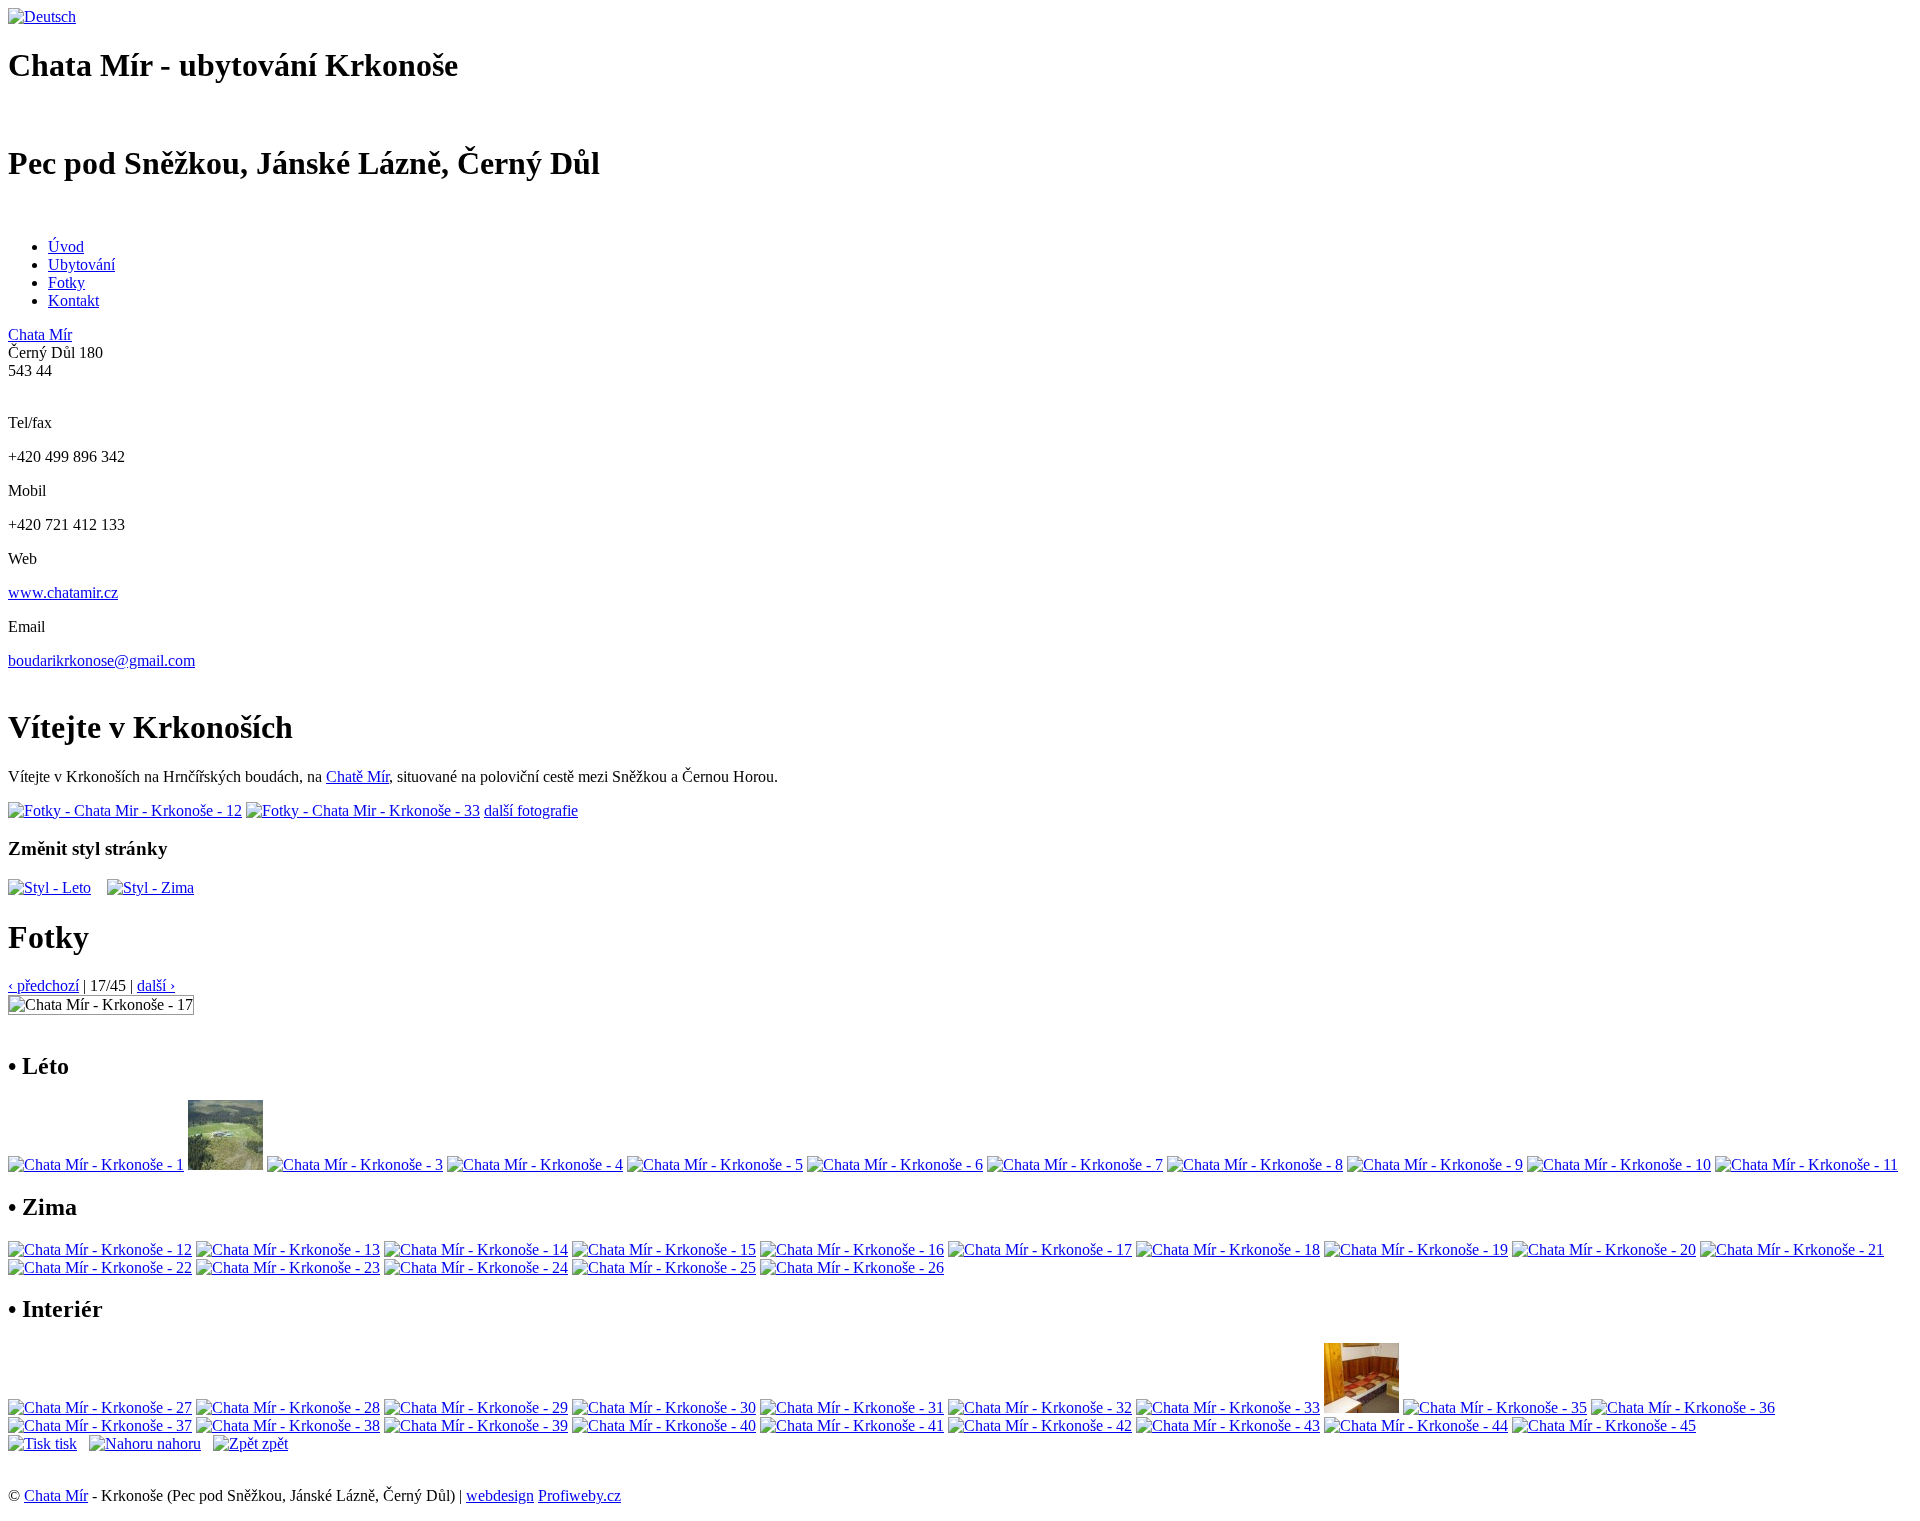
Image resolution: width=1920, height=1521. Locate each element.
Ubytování (81, 264)
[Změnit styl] (49, 887)
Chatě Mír (357, 776)
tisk (64, 1443)
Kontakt (73, 300)
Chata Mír (40, 334)
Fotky (66, 282)
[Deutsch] (42, 16)
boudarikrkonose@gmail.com (101, 660)
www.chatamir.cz (63, 592)
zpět (273, 1443)
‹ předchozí (43, 985)
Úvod (66, 246)
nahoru (177, 1443)
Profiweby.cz (579, 1495)
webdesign (500, 1495)
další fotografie (531, 810)
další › (156, 985)
